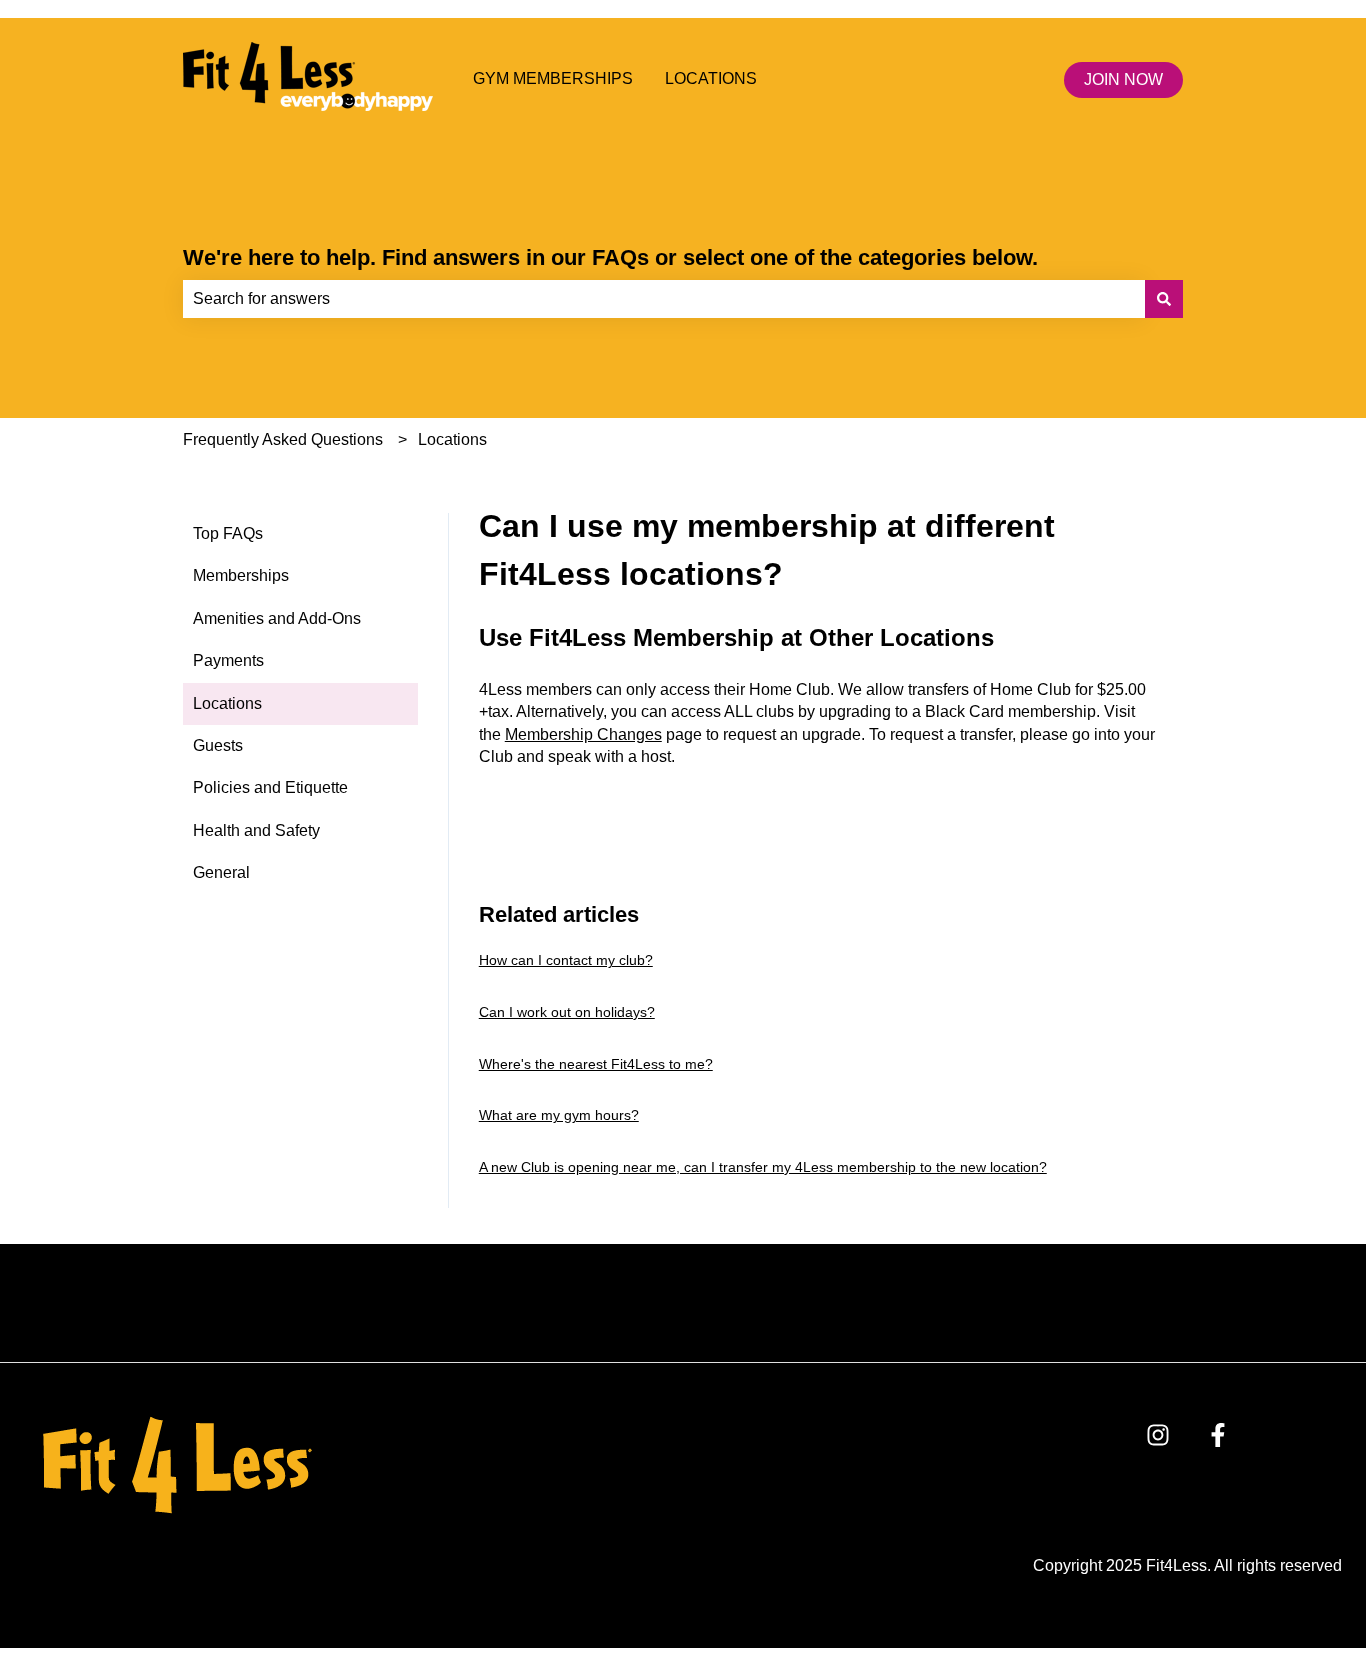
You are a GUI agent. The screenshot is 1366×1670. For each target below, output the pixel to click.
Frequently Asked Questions (283, 439)
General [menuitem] (221, 872)
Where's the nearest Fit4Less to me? (596, 1064)
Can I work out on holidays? (567, 1012)
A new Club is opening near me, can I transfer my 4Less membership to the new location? (763, 1167)
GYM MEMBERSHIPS (553, 78)
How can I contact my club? (566, 960)
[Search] (1164, 299)
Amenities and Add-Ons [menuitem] (277, 618)
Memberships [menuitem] (241, 575)
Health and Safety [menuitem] (256, 830)
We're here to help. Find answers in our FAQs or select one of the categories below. (610, 257)
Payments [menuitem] (228, 660)
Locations (452, 439)
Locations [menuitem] (227, 703)
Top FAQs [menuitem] (228, 533)
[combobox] (664, 299)
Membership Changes (583, 734)
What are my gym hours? (559, 1115)
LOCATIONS (711, 78)
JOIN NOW (1123, 79)
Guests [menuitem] (218, 745)
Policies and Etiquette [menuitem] (270, 787)
